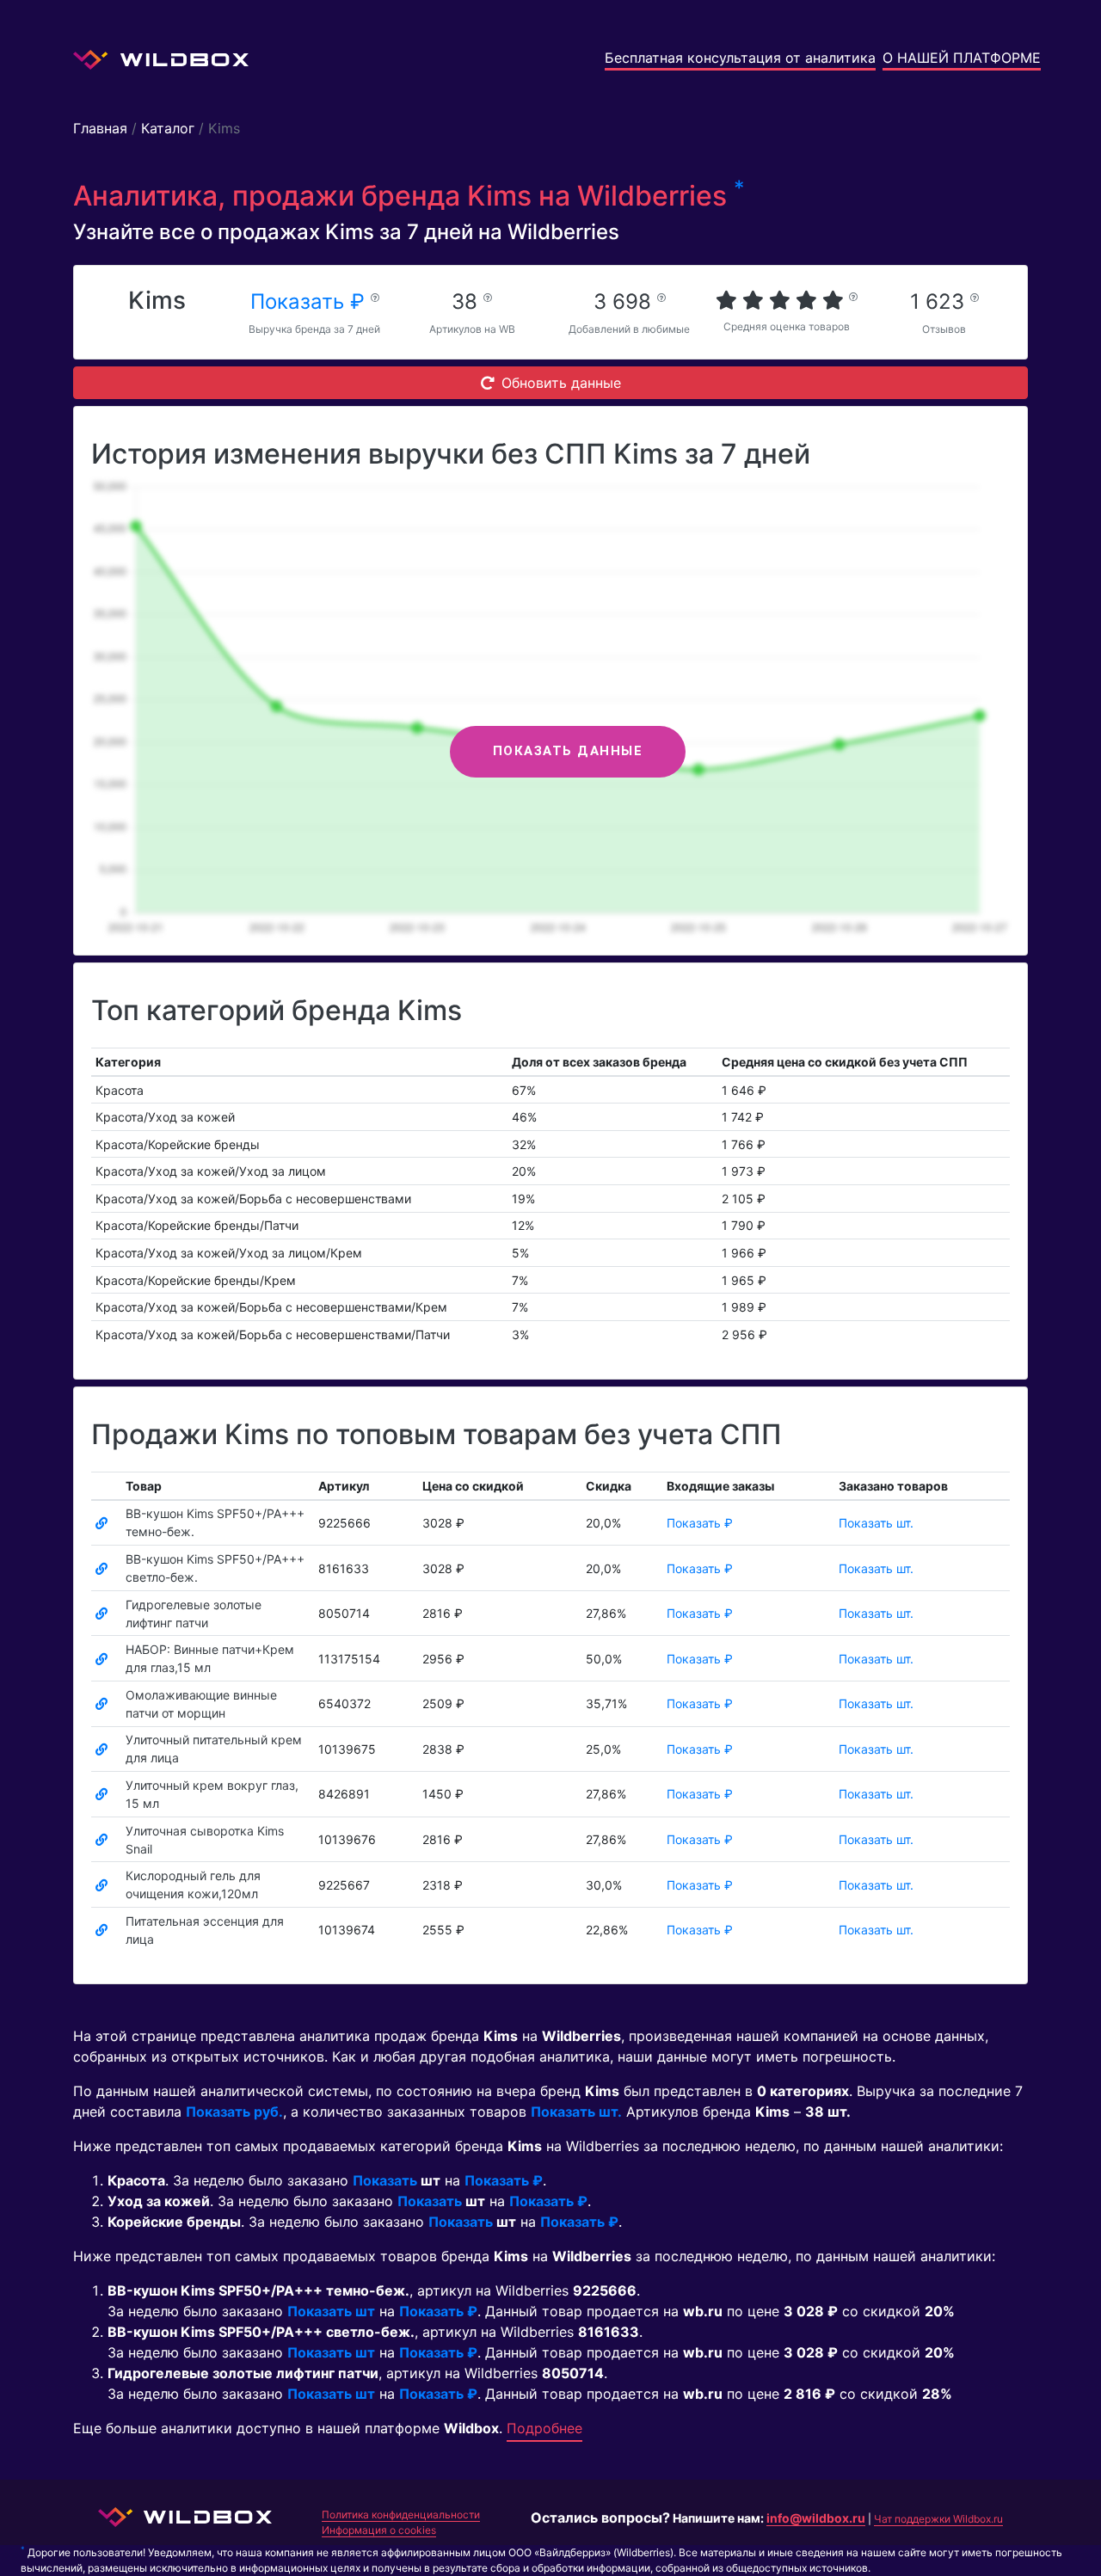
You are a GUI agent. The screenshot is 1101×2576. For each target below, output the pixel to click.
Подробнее (544, 2428)
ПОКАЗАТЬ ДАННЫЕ (568, 751)
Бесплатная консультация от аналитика (740, 58)
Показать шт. (876, 1523)
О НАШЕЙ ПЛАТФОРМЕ (962, 58)
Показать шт (331, 2311)
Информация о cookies (379, 2530)
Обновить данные (561, 383)
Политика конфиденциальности (401, 2515)
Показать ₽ (311, 301)
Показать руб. (234, 2112)
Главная (100, 128)
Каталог (168, 128)
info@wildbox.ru (816, 2518)
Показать (385, 2180)
